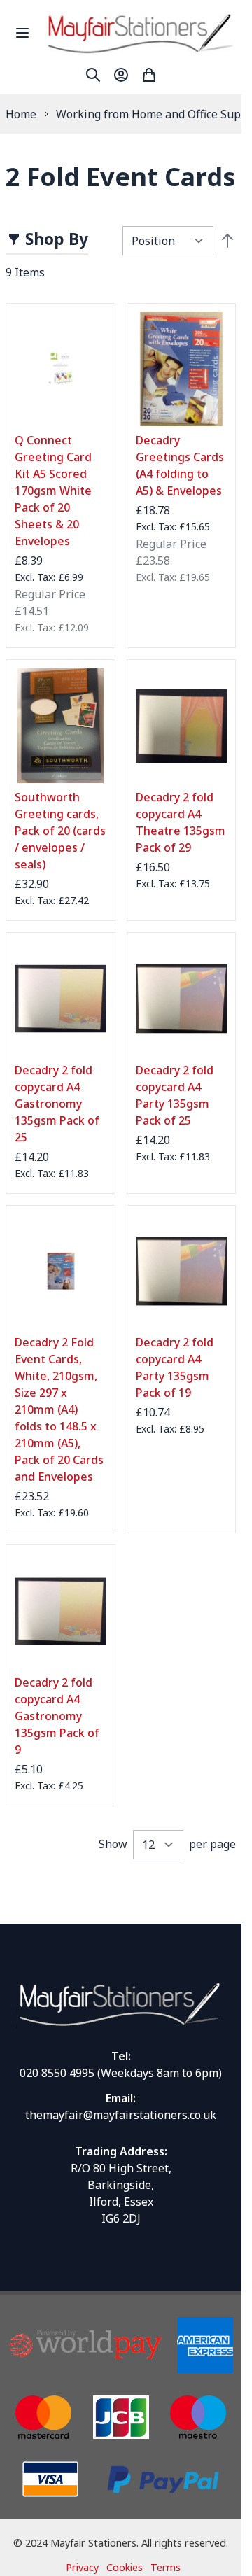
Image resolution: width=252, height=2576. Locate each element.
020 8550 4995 (57, 2073)
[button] (47, 241)
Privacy (82, 2567)
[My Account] (121, 75)
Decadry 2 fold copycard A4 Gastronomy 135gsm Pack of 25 (57, 1104)
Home (21, 114)
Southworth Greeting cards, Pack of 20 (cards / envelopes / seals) (60, 831)
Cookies (125, 2567)
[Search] (93, 75)
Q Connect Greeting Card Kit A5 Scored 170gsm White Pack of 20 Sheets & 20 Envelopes (53, 491)
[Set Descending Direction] (227, 241)
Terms (166, 2567)
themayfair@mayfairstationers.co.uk (121, 2115)
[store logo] (140, 33)
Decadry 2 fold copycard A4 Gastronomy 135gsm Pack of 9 (57, 1716)
